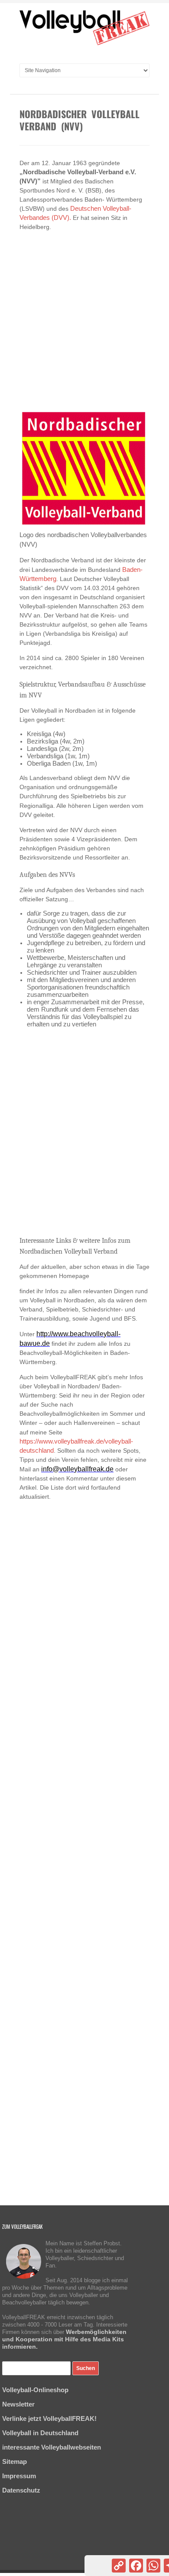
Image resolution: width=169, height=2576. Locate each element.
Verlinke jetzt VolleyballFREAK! (49, 2418)
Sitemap (15, 2461)
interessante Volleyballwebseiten (52, 2447)
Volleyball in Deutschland (40, 2433)
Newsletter (18, 2404)
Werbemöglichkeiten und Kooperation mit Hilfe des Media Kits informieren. (64, 2339)
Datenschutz (21, 2490)
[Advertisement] (84, 317)
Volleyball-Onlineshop (35, 2390)
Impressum (19, 2476)
